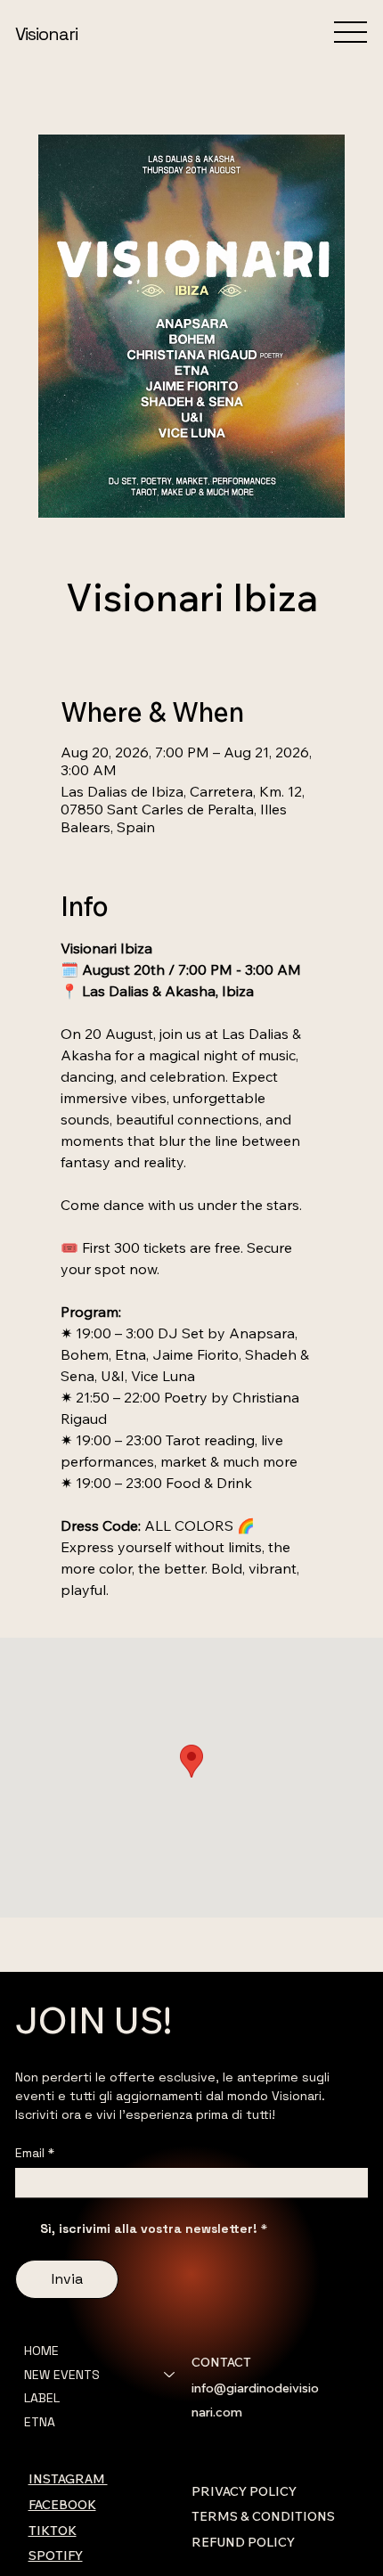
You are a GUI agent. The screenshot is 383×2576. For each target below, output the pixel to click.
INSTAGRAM (68, 2479)
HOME (41, 2351)
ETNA (40, 2422)
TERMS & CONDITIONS (263, 2516)
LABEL (42, 2398)
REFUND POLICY (243, 2542)
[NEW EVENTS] (170, 2375)
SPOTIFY (56, 2556)
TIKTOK (53, 2531)
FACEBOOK (62, 2505)
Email (35, 2153)
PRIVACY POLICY (244, 2491)
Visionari (46, 34)
